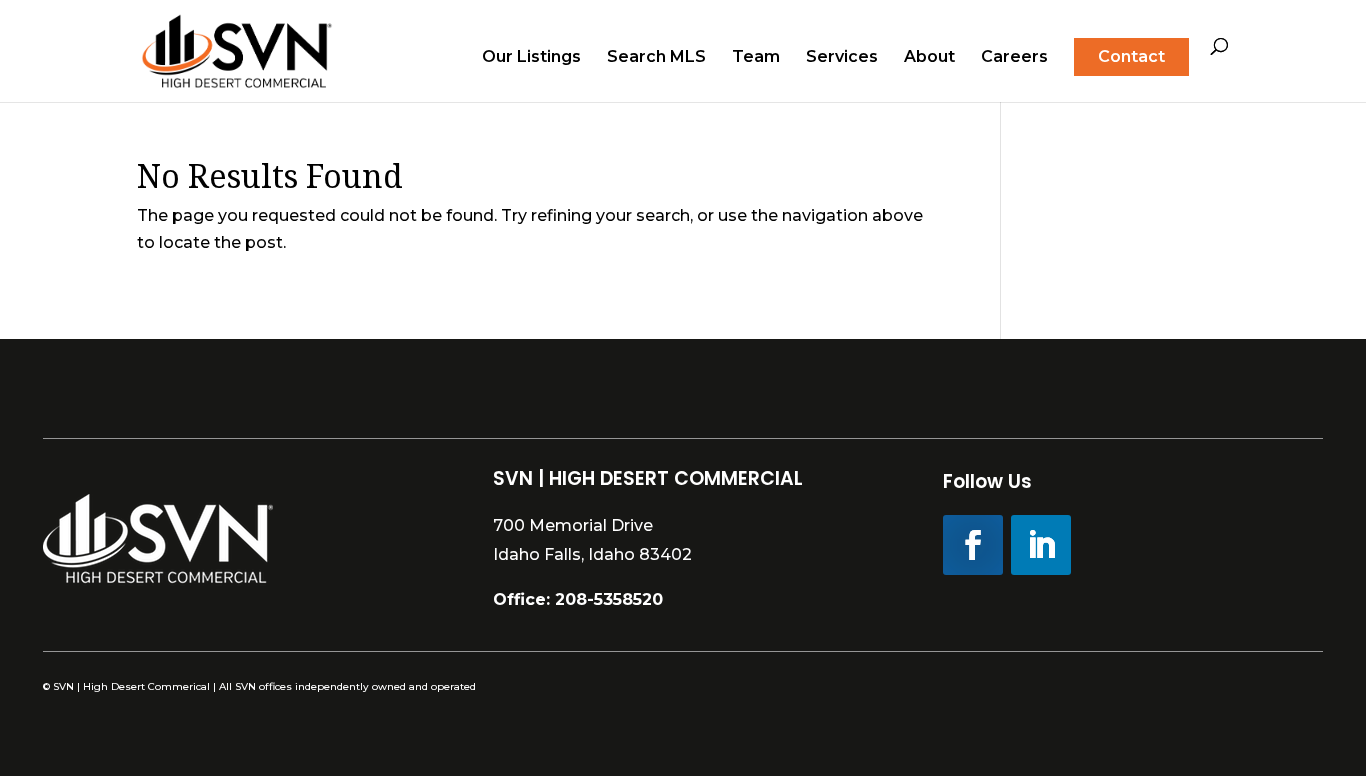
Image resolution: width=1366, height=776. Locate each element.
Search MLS (656, 58)
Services (842, 58)
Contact (1131, 56)
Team (756, 58)
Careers (1014, 58)
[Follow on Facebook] (973, 545)
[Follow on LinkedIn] (1041, 545)
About (929, 58)
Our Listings (531, 58)
